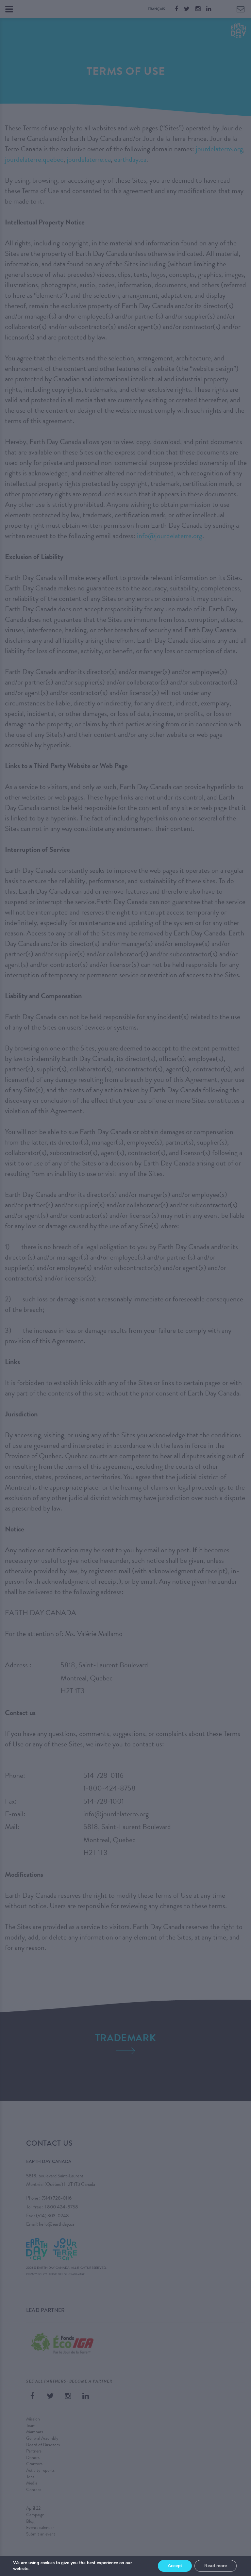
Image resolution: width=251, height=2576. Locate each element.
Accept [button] (175, 2566)
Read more (216, 2566)
